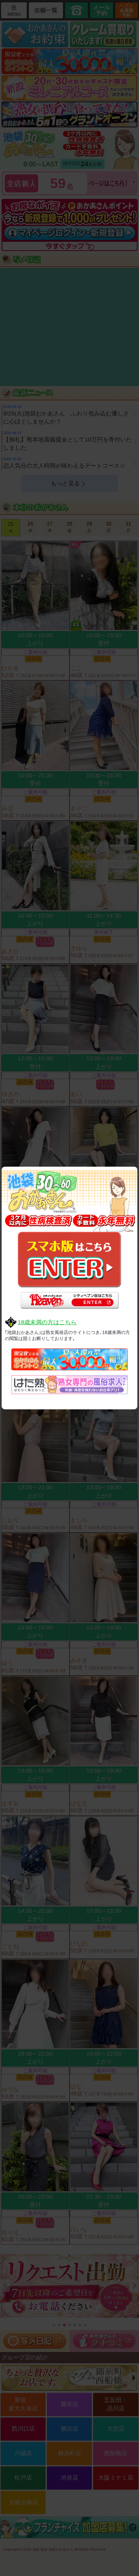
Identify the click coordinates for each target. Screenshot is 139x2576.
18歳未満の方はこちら (47, 1322)
